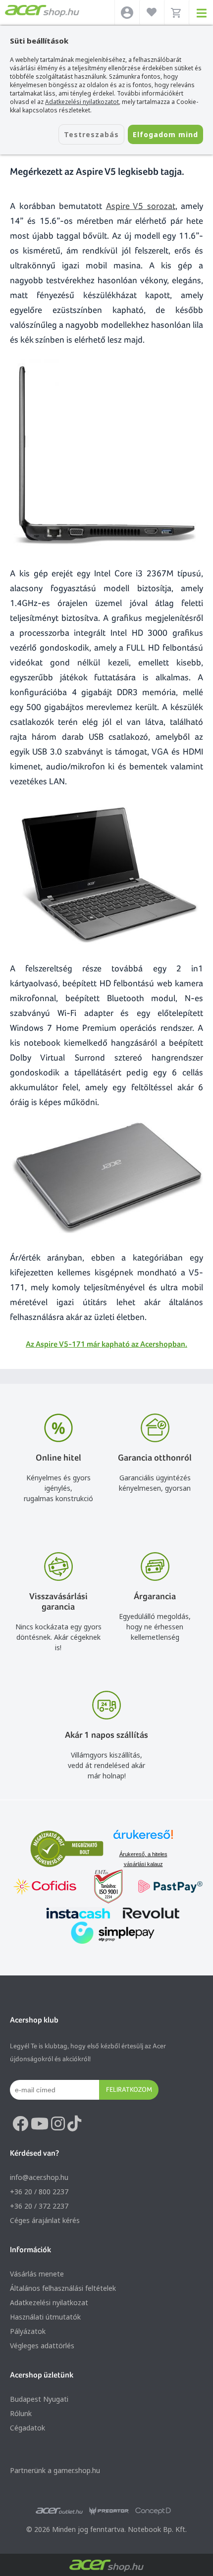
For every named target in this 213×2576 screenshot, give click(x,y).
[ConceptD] (153, 2511)
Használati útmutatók (45, 2317)
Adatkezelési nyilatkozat (49, 2302)
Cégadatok (27, 2428)
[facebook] (20, 2124)
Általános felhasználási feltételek (63, 2288)
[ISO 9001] (103, 1888)
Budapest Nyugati (39, 2399)
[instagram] (58, 2124)
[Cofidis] (45, 1888)
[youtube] (40, 2124)
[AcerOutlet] (59, 2511)
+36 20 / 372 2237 (39, 2206)
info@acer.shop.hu (39, 2177)
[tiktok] (74, 2124)
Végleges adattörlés (42, 2346)
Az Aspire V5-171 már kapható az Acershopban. (106, 1344)
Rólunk (21, 2413)
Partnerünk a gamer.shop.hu (55, 2470)
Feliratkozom (129, 2089)
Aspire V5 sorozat (141, 206)
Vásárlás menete (37, 2274)
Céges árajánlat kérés (45, 2220)
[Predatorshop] (109, 2511)
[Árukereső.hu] (143, 1839)
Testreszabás (91, 134)
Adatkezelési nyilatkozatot (82, 102)
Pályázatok (28, 2331)
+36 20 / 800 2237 (39, 2192)
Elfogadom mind (165, 134)
